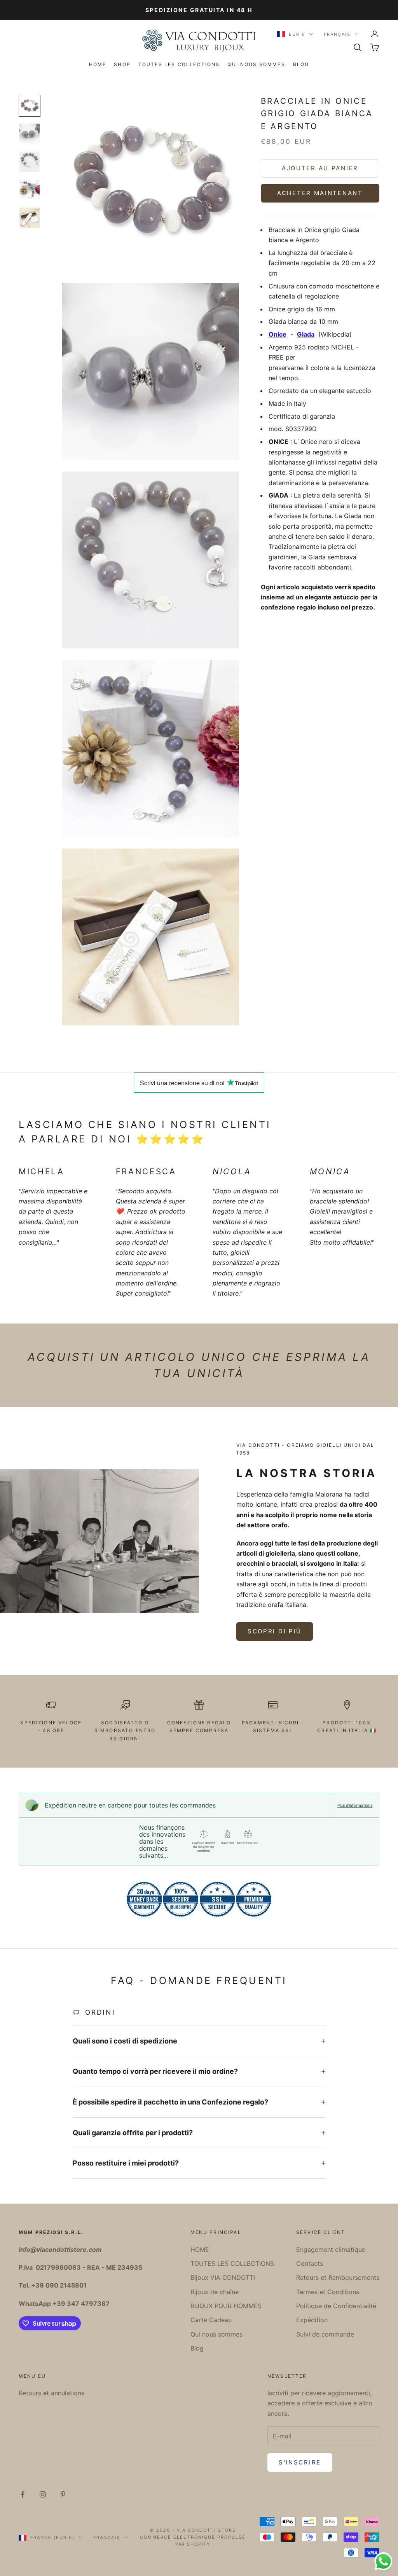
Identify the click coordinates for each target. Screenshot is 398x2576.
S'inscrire (300, 2462)
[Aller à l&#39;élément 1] (30, 106)
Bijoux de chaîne (215, 2292)
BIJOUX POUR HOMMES (226, 2306)
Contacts (310, 2263)
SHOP (122, 64)
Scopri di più (275, 1631)
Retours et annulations (51, 2393)
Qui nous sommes (256, 64)
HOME (98, 64)
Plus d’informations (355, 1805)
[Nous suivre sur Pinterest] (63, 2494)
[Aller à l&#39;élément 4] (30, 190)
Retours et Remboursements (338, 2277)
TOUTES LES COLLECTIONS (179, 64)
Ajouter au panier (320, 168)
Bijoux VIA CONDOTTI (223, 2277)
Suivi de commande (325, 2334)
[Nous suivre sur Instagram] (43, 2494)
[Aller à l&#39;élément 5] (30, 218)
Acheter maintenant (320, 193)
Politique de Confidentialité (336, 2306)
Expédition (312, 2320)
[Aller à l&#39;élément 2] (30, 134)
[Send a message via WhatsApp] (383, 2561)
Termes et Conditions (328, 2292)
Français (337, 34)
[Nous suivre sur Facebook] (23, 2494)
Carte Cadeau (211, 2320)
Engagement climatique (331, 2249)
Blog (301, 64)
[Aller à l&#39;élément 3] (30, 162)
